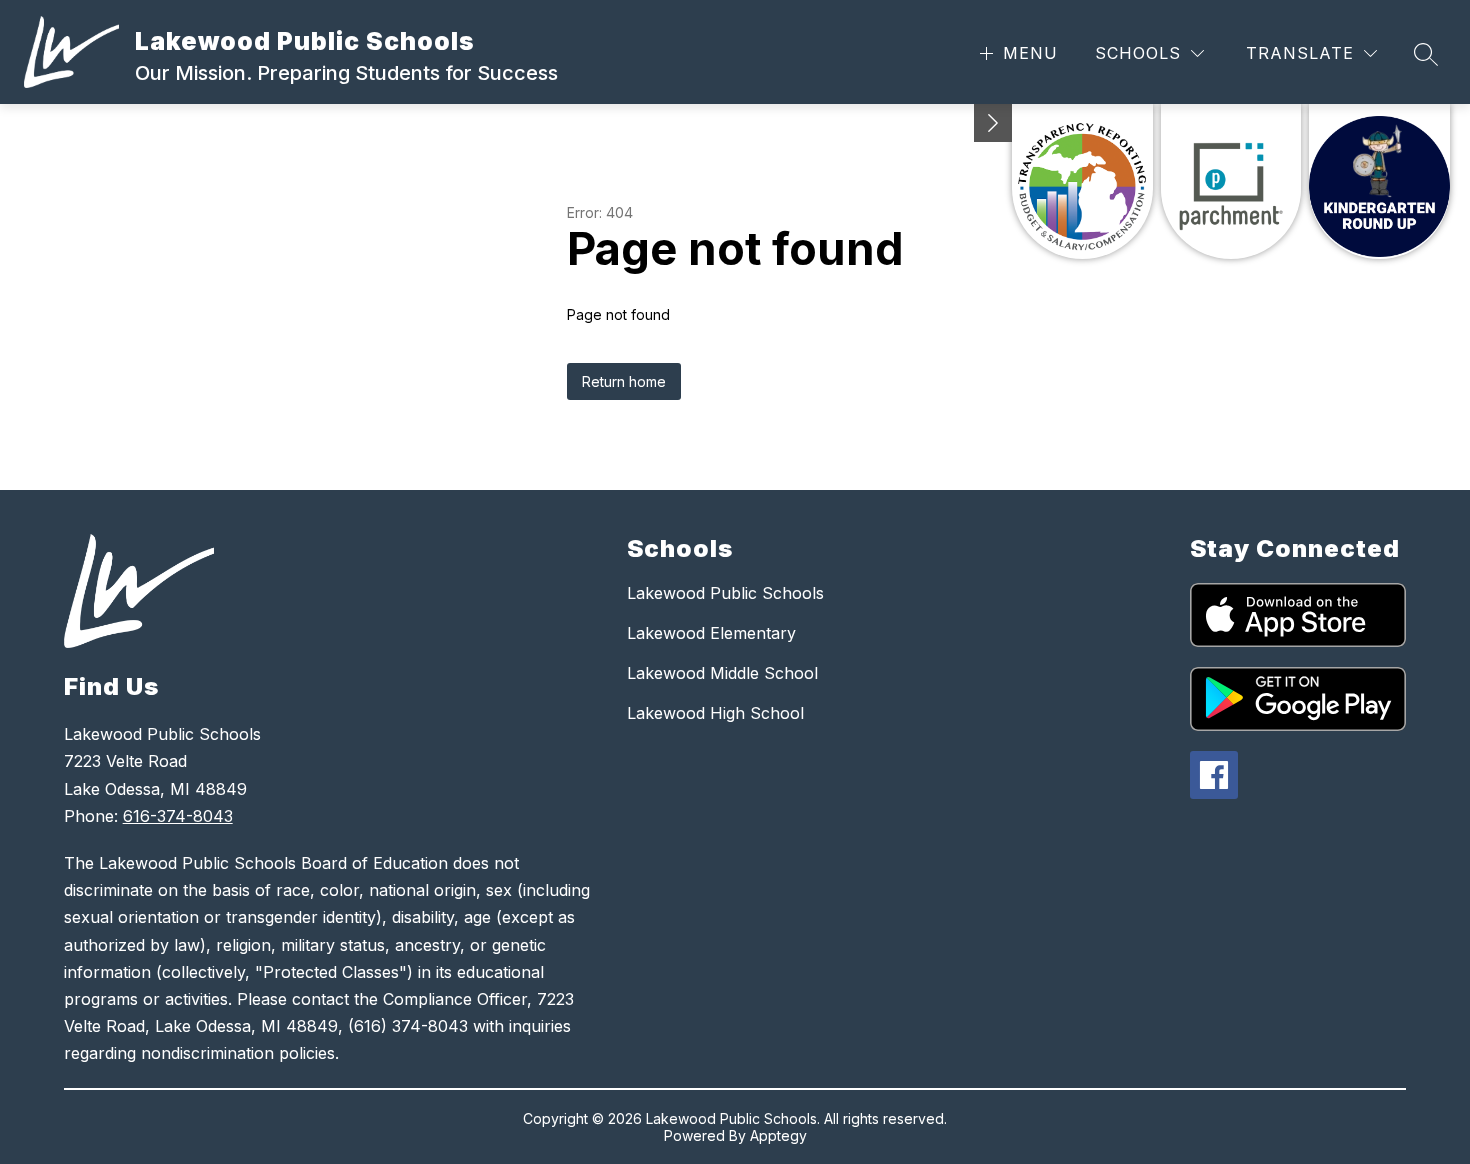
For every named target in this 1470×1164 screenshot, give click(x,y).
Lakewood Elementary (711, 633)
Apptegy (778, 1135)
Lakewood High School (715, 713)
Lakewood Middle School (722, 673)
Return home (624, 381)
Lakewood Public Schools (725, 593)
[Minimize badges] (993, 123)
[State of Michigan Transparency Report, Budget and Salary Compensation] (1082, 181)
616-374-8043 (178, 816)
